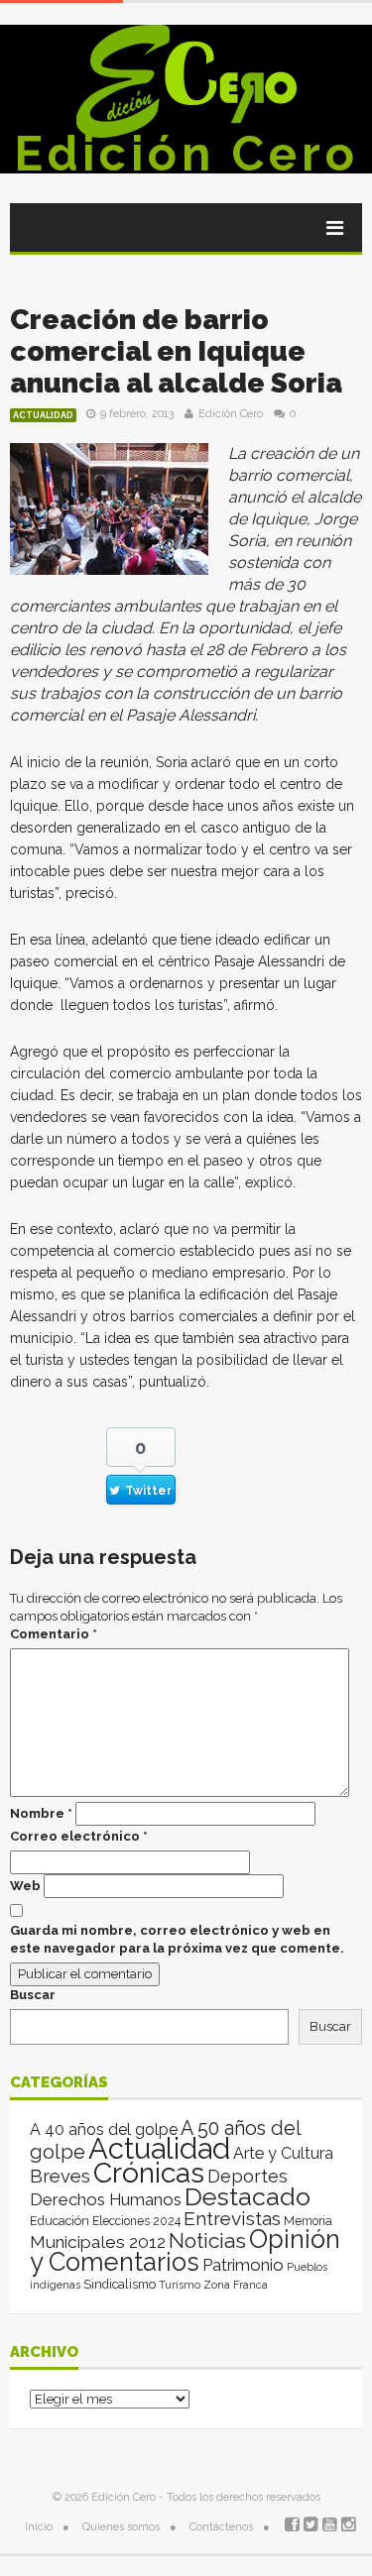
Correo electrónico (79, 1836)
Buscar (33, 1995)
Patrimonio (243, 2265)
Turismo (180, 2285)
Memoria (308, 2221)
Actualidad (43, 415)
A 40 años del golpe (104, 2129)
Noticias (207, 2240)
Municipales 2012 (98, 2242)
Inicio (39, 2527)
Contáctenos (221, 2527)
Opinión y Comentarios (185, 2250)
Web (25, 1886)
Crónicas (149, 2173)
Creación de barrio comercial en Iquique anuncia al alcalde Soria (176, 351)
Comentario (54, 1634)
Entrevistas (232, 2219)
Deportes (248, 2176)
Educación (60, 2221)
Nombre (41, 1813)
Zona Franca (236, 2285)
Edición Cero (186, 154)
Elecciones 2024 (136, 2221)
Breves (60, 2176)
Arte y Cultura (283, 2153)
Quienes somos (121, 2527)
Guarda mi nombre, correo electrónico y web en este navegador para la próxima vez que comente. (177, 1939)
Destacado (248, 2196)
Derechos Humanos (106, 2199)
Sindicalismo (120, 2284)
